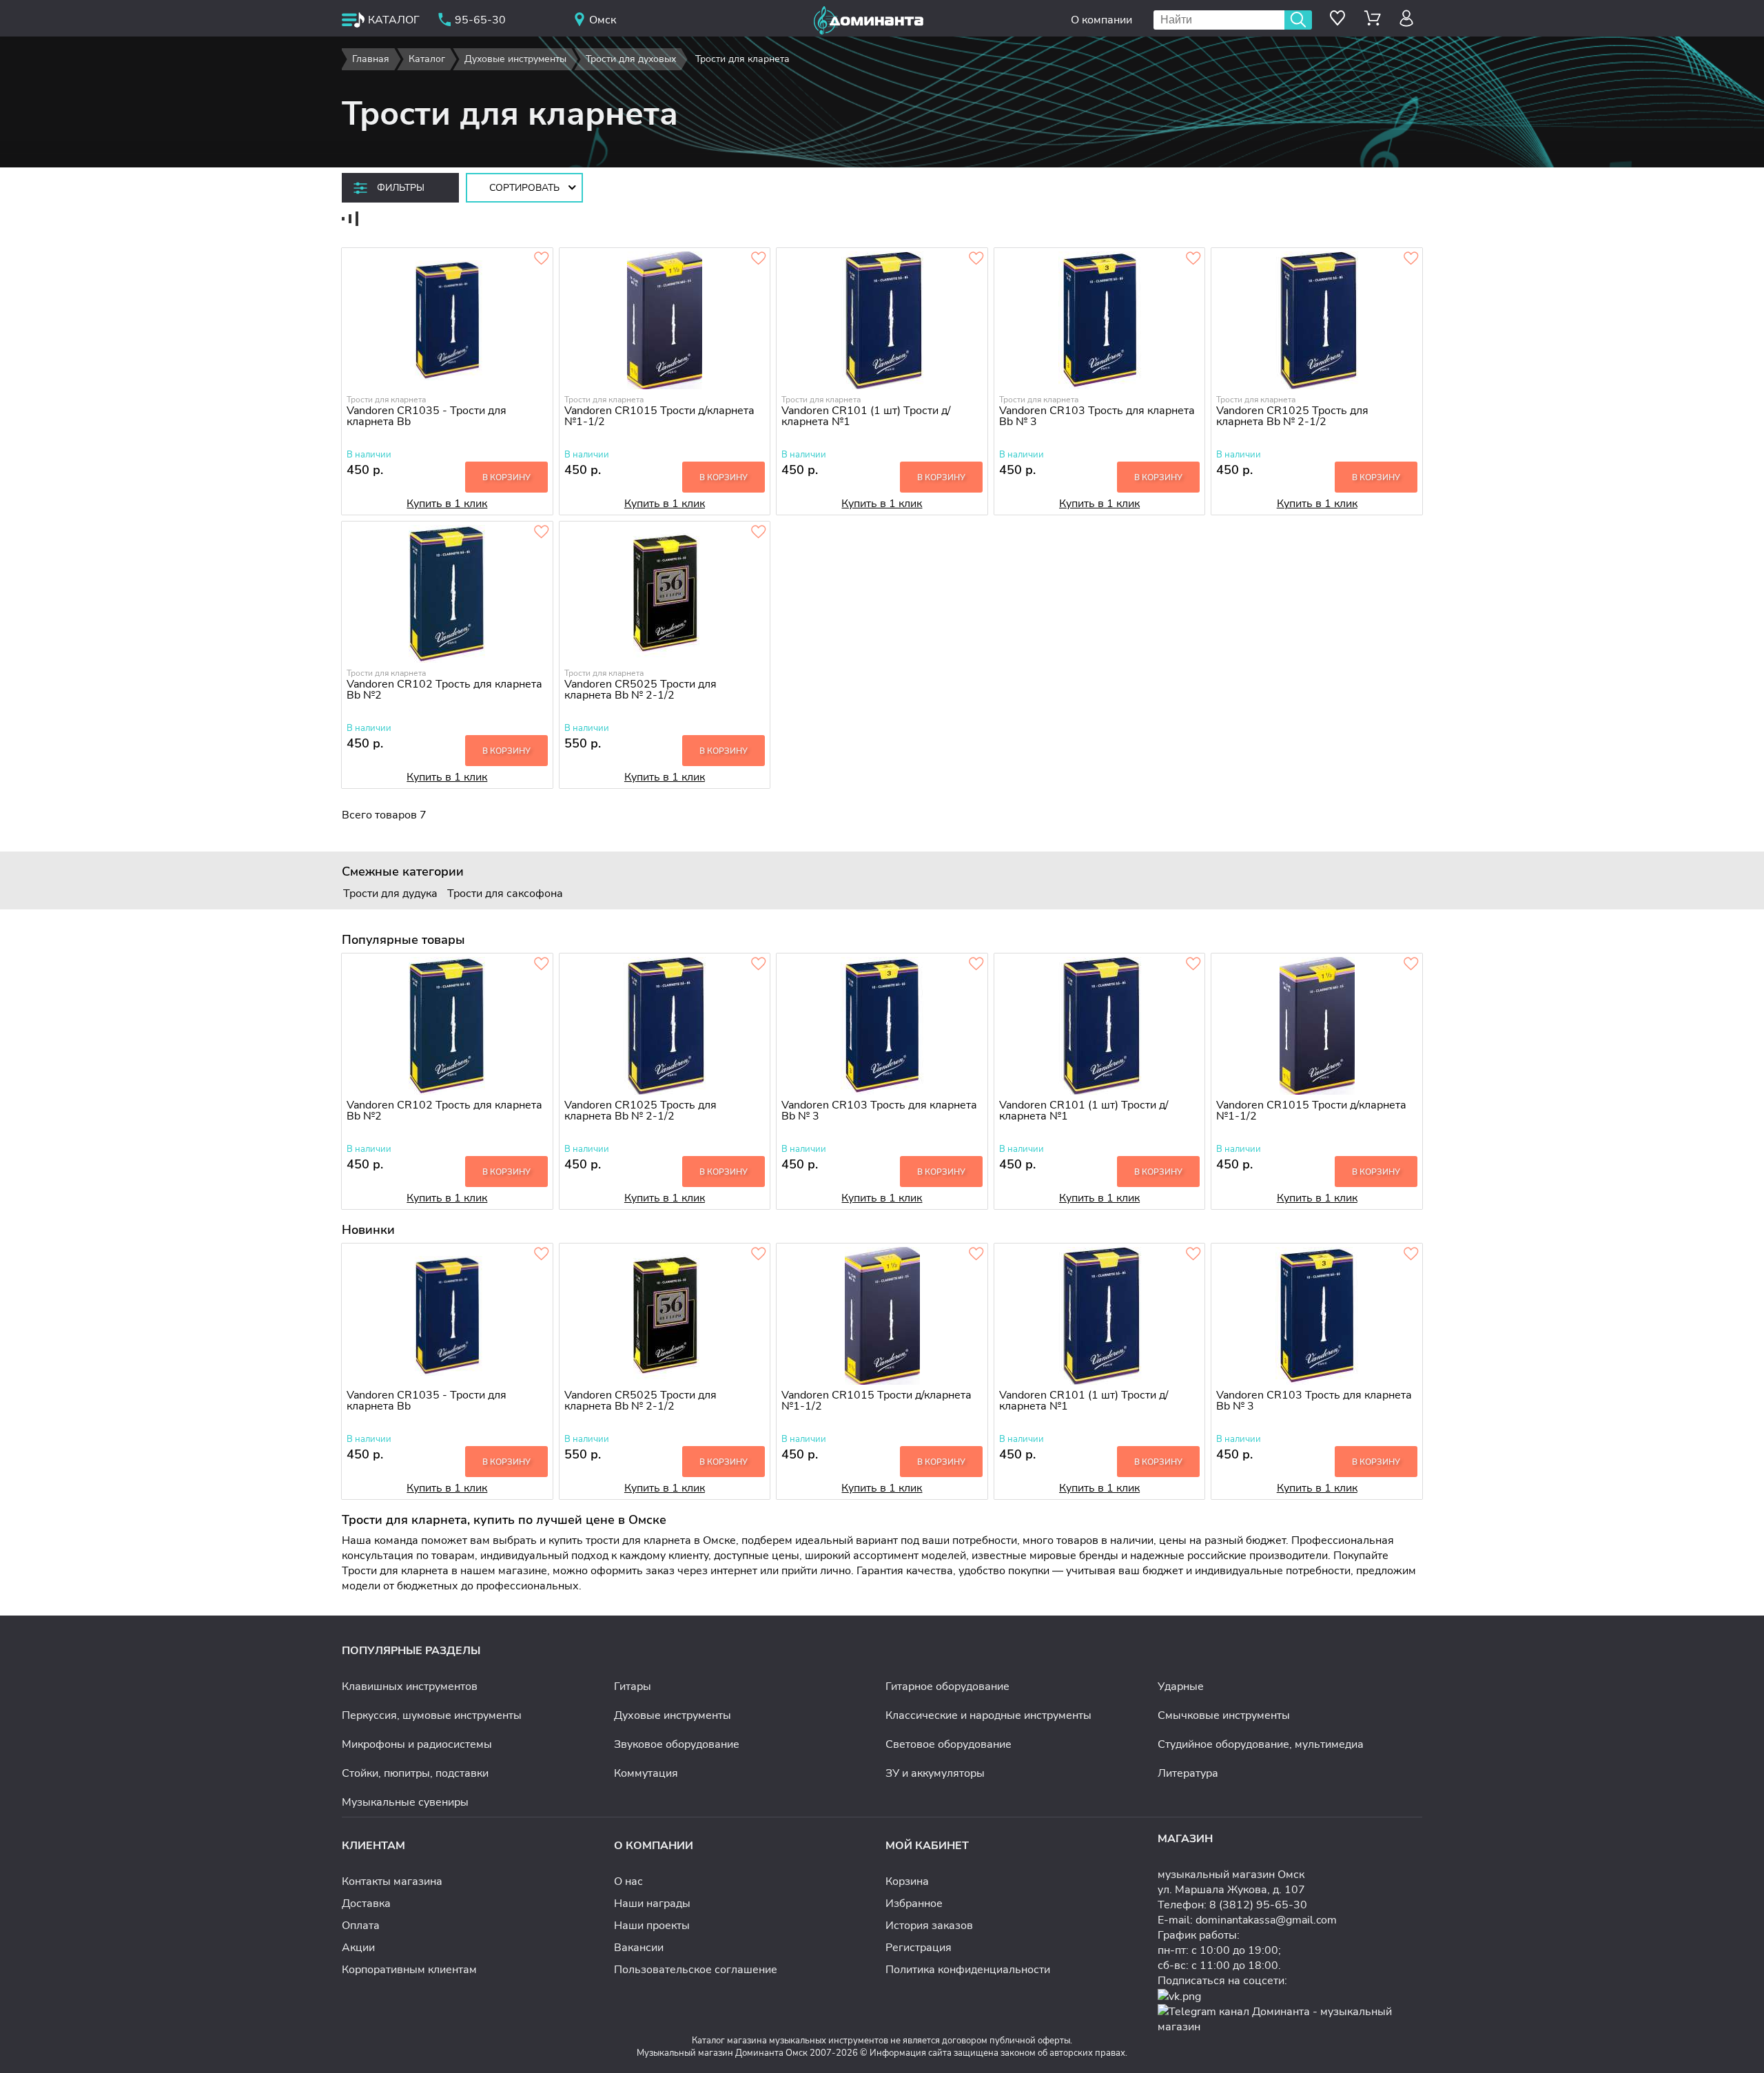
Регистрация (919, 1948)
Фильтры (401, 188)
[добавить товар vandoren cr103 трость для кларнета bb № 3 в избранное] (1193, 259)
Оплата (361, 1926)
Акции (358, 1948)
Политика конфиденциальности (968, 1970)
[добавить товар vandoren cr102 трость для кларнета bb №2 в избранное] (542, 533)
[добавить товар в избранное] (542, 259)
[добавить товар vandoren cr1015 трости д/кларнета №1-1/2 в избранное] (759, 259)
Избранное (914, 1904)
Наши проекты (652, 1926)
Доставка (366, 1904)
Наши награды (652, 1904)
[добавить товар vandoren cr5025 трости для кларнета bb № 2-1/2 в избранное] (759, 533)
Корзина (907, 1881)
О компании (1101, 20)
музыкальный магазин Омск (1231, 1875)
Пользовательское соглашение (696, 1970)
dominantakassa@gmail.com (1266, 1920)
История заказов (929, 1926)
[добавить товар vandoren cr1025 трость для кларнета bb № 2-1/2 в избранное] (1411, 259)
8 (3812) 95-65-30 (1258, 1905)
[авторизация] (1407, 18)
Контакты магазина (392, 1881)
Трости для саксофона (505, 894)
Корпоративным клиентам (409, 1970)
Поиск (1298, 20)
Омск (603, 20)
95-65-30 (480, 20)
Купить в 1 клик (447, 504)
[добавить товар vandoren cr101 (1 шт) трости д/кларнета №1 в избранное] (976, 259)
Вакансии (639, 1948)
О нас (628, 1881)
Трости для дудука (390, 894)
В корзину (506, 477)
